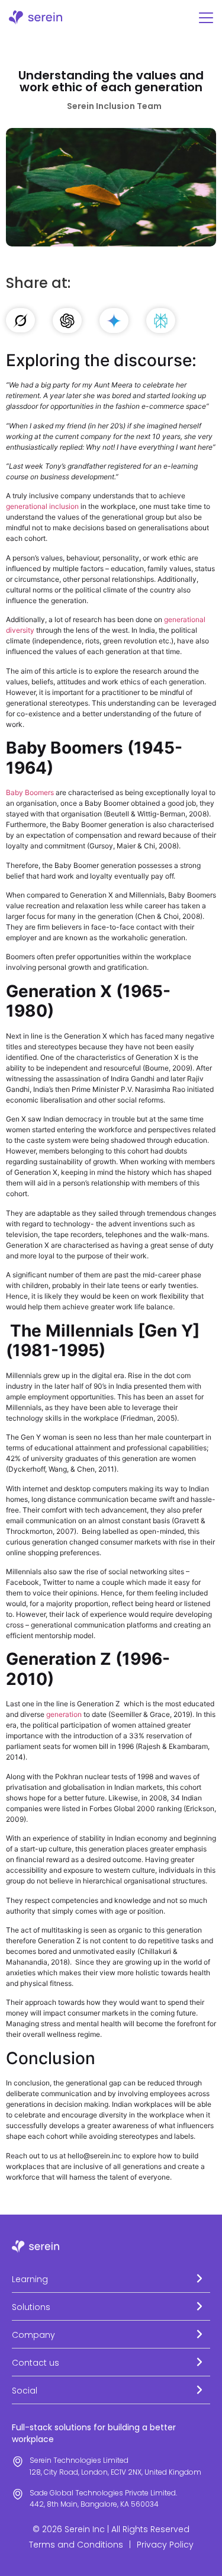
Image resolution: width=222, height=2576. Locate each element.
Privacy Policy (165, 2545)
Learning (30, 2279)
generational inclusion (42, 506)
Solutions (31, 2307)
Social (25, 2391)
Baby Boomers (31, 792)
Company (33, 2335)
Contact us (36, 2363)
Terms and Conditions (76, 2545)
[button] (111, 2279)
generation (64, 1714)
